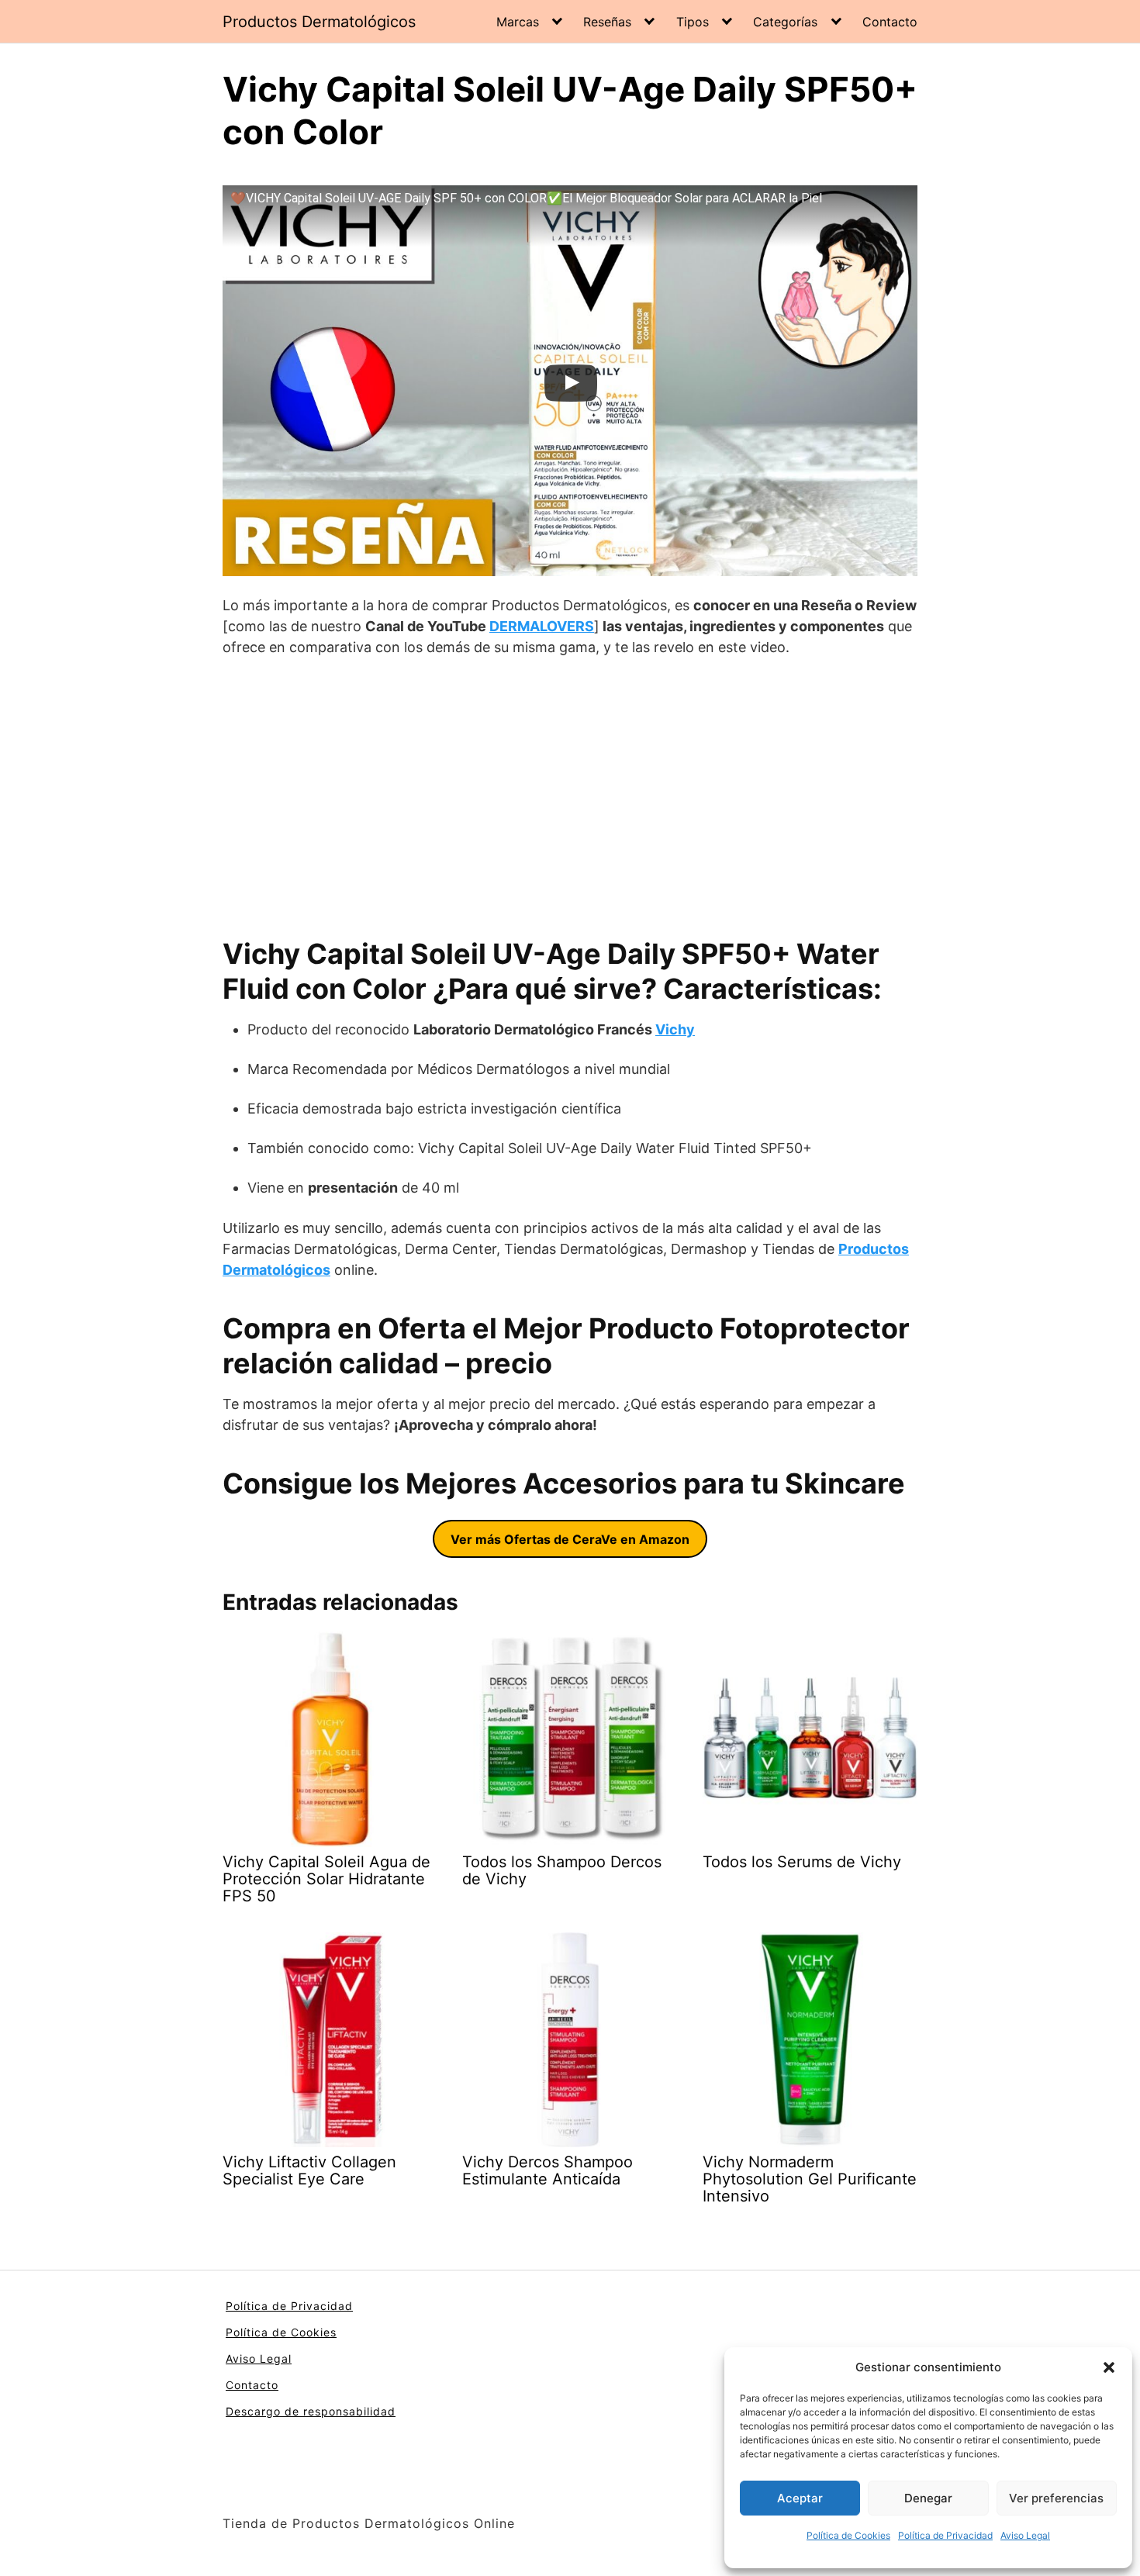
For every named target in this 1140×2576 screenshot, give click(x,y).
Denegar (928, 2498)
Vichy (675, 1029)
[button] (1109, 2367)
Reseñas (607, 22)
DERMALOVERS (542, 626)
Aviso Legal (1025, 2535)
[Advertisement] (570, 797)
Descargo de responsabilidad (311, 2411)
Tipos (693, 22)
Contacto (890, 22)
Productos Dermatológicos (319, 22)
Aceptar (800, 2498)
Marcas (518, 22)
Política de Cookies (848, 2535)
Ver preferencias (1056, 2498)
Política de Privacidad (945, 2535)
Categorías (785, 22)
